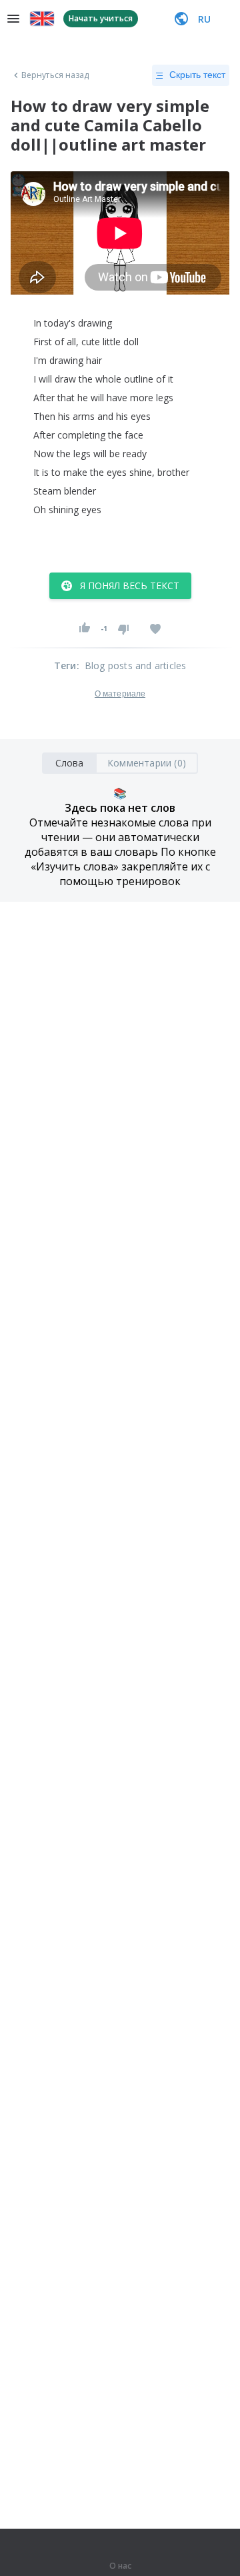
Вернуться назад (55, 75)
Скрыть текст (197, 75)
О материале (120, 694)
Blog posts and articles (136, 665)
